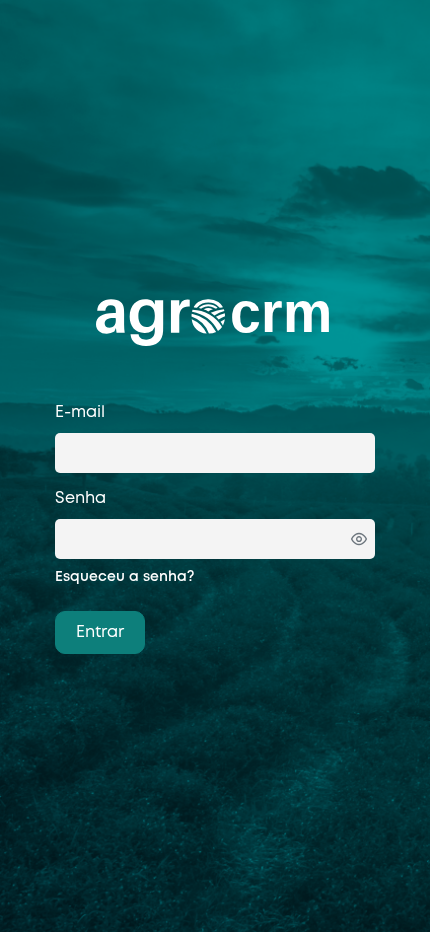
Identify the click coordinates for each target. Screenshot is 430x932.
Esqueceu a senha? (124, 577)
